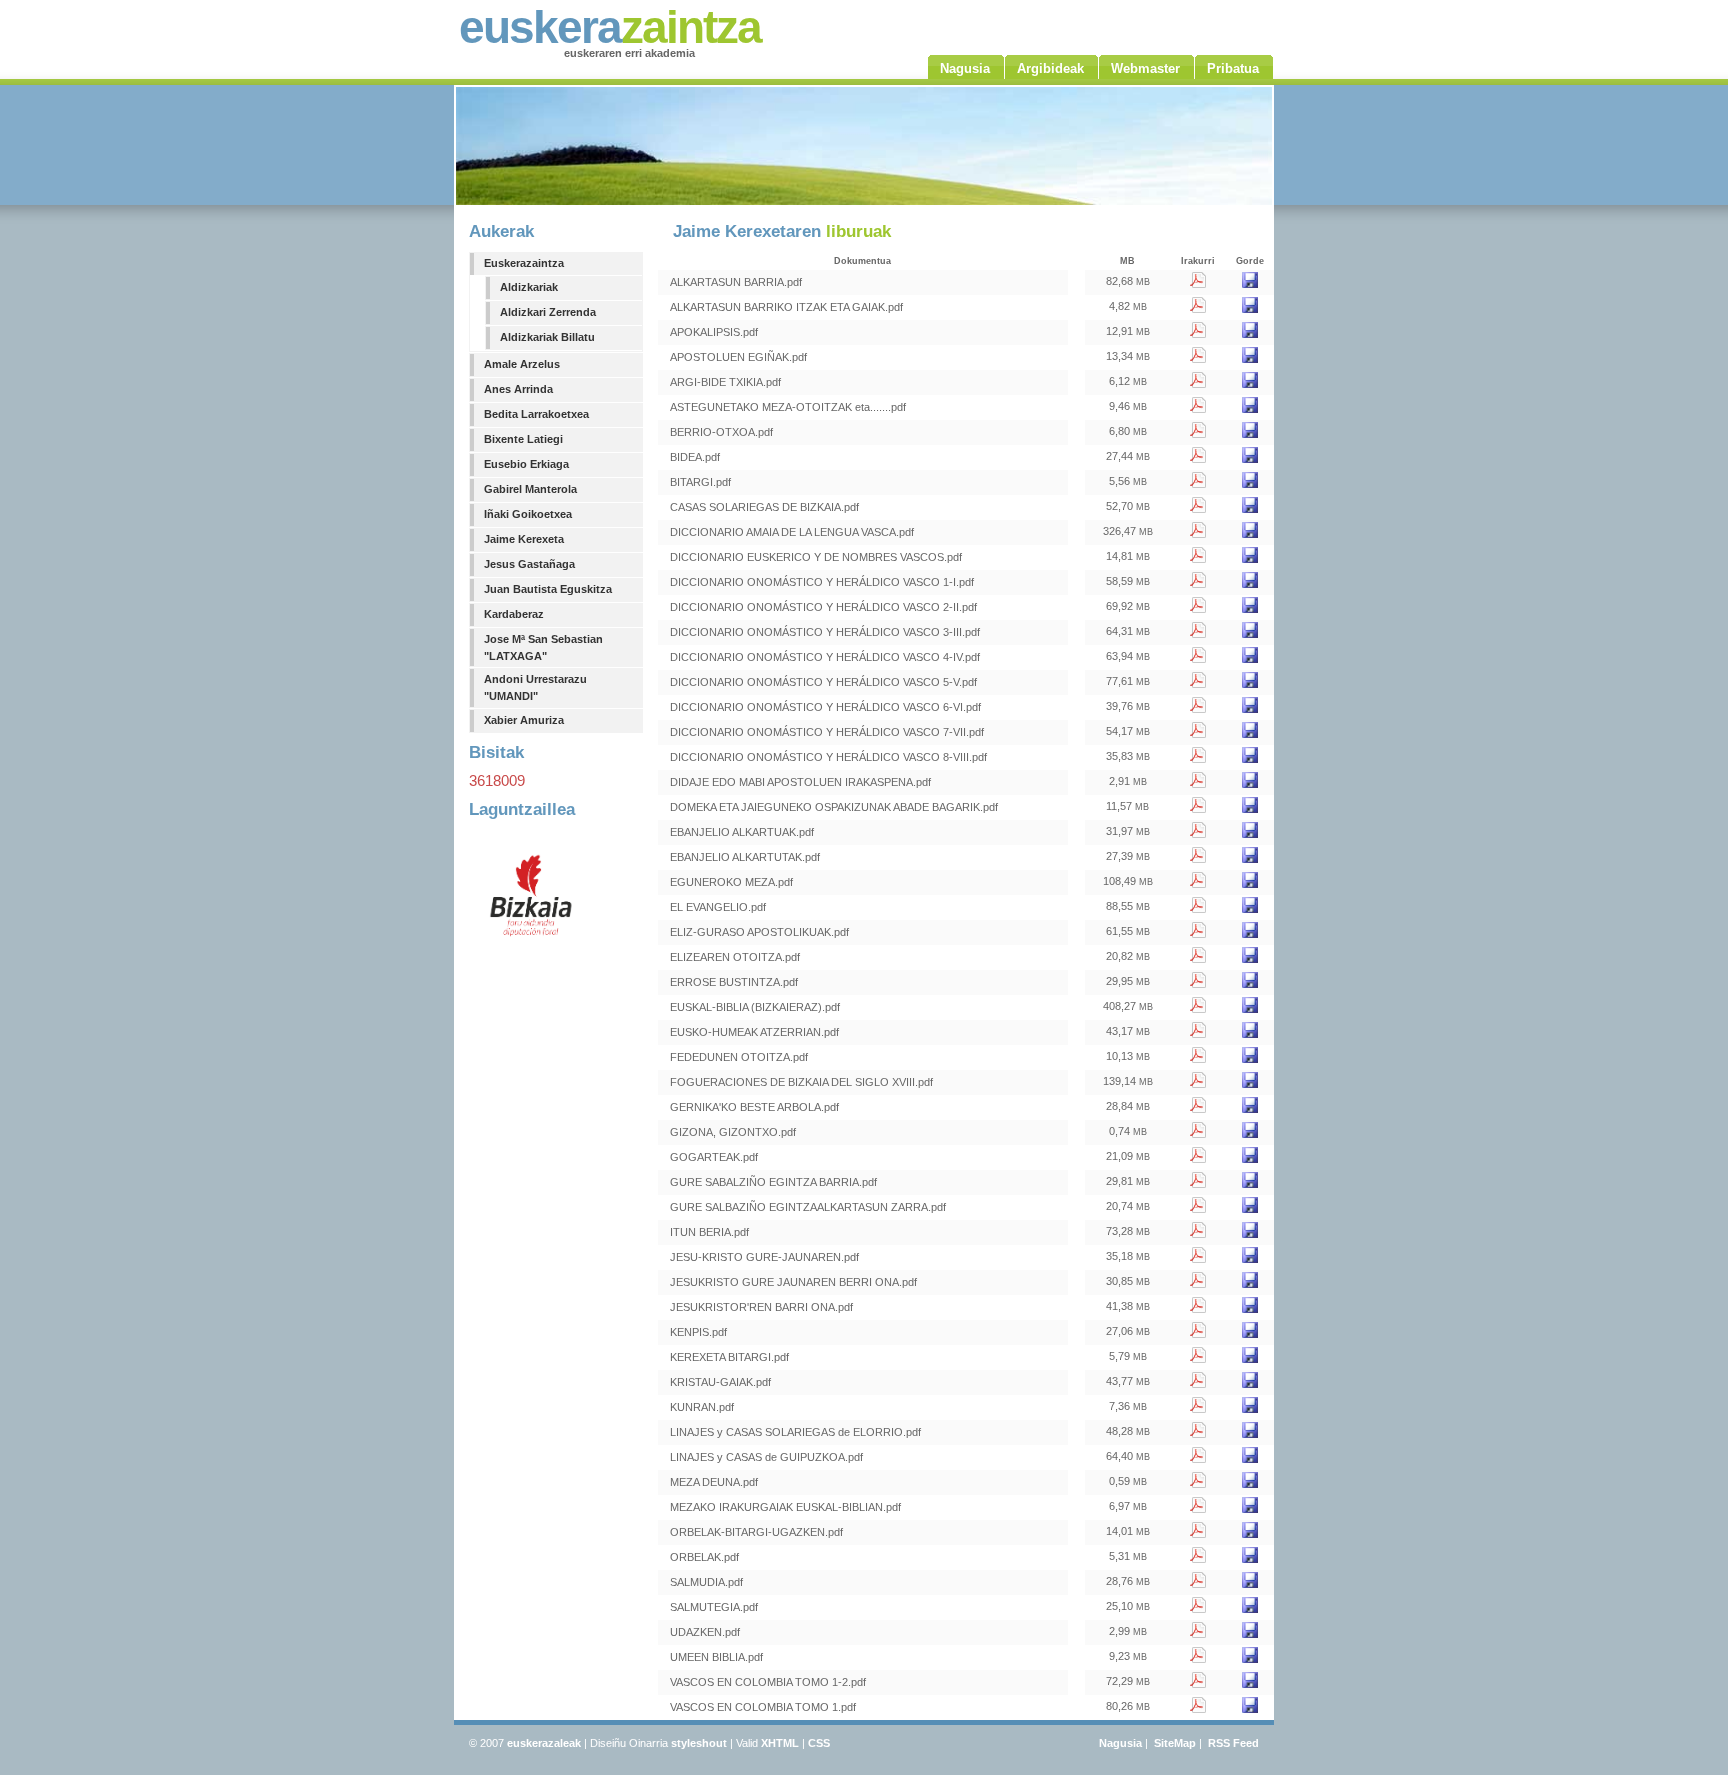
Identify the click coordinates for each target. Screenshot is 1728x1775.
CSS (819, 1743)
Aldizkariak (529, 287)
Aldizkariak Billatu (547, 337)
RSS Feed (1233, 1743)
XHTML (780, 1743)
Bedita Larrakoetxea (536, 414)
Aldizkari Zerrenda (548, 312)
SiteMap (1175, 1743)
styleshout (699, 1743)
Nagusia (1120, 1743)
